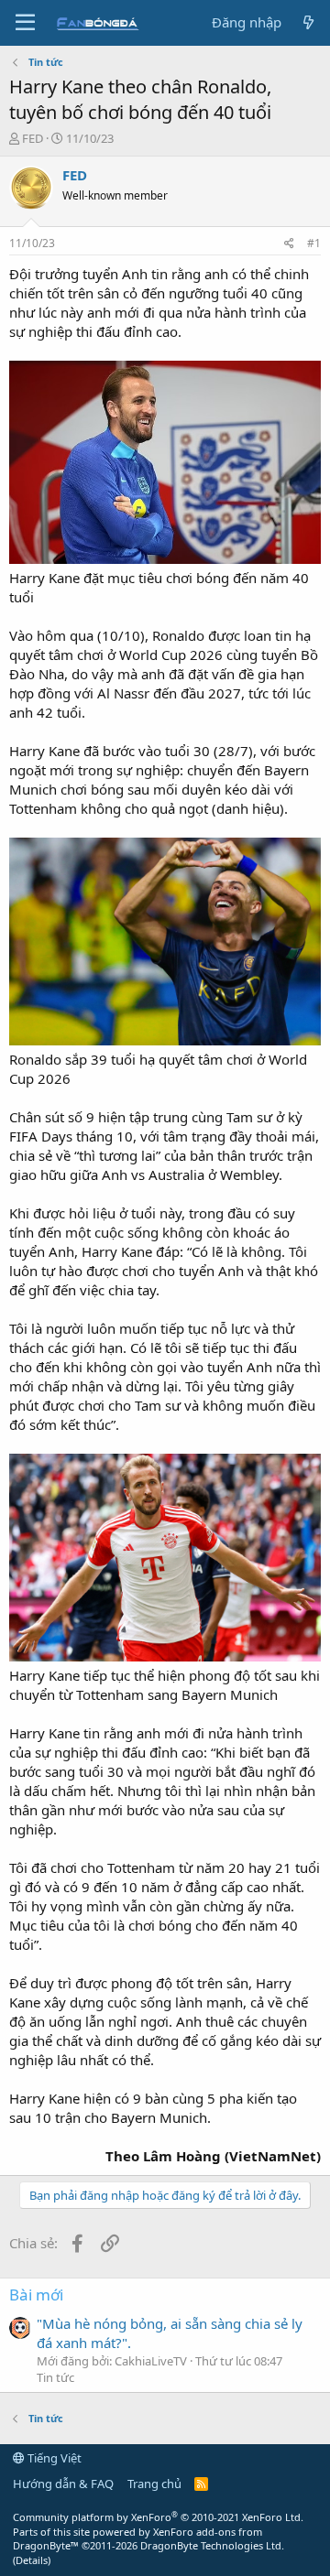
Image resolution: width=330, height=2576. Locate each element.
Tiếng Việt (53, 2458)
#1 (314, 243)
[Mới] (308, 22)
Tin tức (55, 2377)
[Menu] (25, 23)
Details (32, 2560)
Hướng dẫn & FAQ (63, 2484)
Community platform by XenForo (158, 2517)
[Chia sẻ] (289, 244)
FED (33, 138)
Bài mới (36, 2295)
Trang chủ (154, 2484)
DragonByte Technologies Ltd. (212, 2545)
